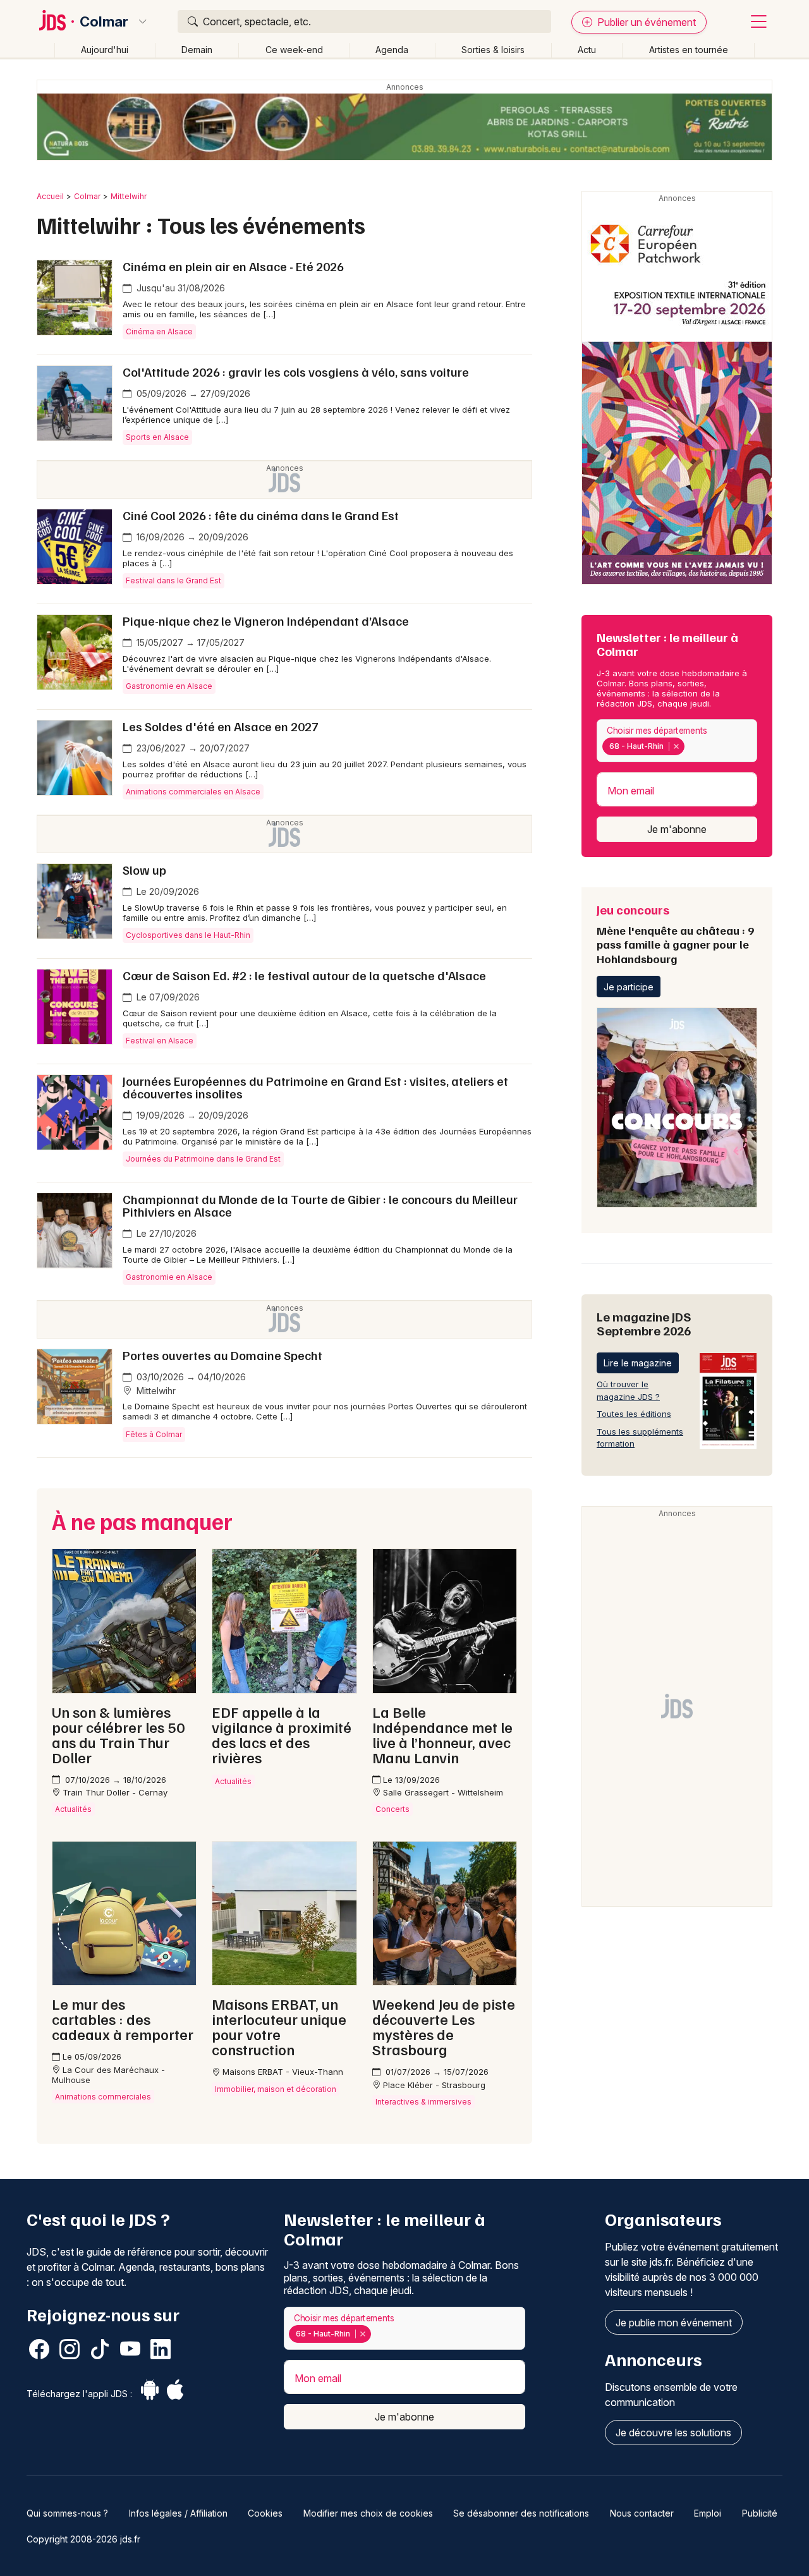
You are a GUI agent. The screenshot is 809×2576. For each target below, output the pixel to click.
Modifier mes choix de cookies (368, 2513)
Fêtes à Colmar (154, 1434)
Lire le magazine (638, 1363)
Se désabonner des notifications (521, 2513)
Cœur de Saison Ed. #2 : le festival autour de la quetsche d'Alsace (304, 975)
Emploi (708, 2513)
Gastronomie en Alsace (169, 686)
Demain (197, 50)
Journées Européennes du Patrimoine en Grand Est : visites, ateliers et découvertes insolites (315, 1087)
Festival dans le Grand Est (173, 580)
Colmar (104, 21)
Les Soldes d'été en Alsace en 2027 (221, 726)
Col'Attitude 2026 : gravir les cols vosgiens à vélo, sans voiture (296, 372)
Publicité (760, 2513)
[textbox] (690, 746)
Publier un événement (645, 22)
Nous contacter (642, 2513)
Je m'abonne (677, 829)
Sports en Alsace (157, 437)
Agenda (392, 50)
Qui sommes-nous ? (67, 2513)
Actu (587, 50)
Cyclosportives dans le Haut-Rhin (188, 935)
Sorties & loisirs (493, 50)
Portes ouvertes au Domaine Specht (222, 1355)
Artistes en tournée (689, 50)
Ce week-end (294, 50)
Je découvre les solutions (673, 2433)
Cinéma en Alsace (159, 331)
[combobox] (677, 741)
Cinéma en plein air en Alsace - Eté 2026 (233, 266)
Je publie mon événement (674, 2323)
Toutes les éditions (634, 1414)
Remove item (676, 746)
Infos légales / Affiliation (178, 2513)
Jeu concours (675, 933)
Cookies (265, 2513)
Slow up (144, 870)
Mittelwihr (129, 196)
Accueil (50, 196)
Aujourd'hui (105, 50)
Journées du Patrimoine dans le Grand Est (203, 1159)
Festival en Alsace (160, 1041)
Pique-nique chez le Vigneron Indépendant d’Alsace (266, 621)
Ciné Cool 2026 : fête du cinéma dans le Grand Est (261, 515)
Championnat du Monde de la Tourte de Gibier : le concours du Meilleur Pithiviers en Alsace (320, 1205)
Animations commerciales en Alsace (193, 792)
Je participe (629, 987)
